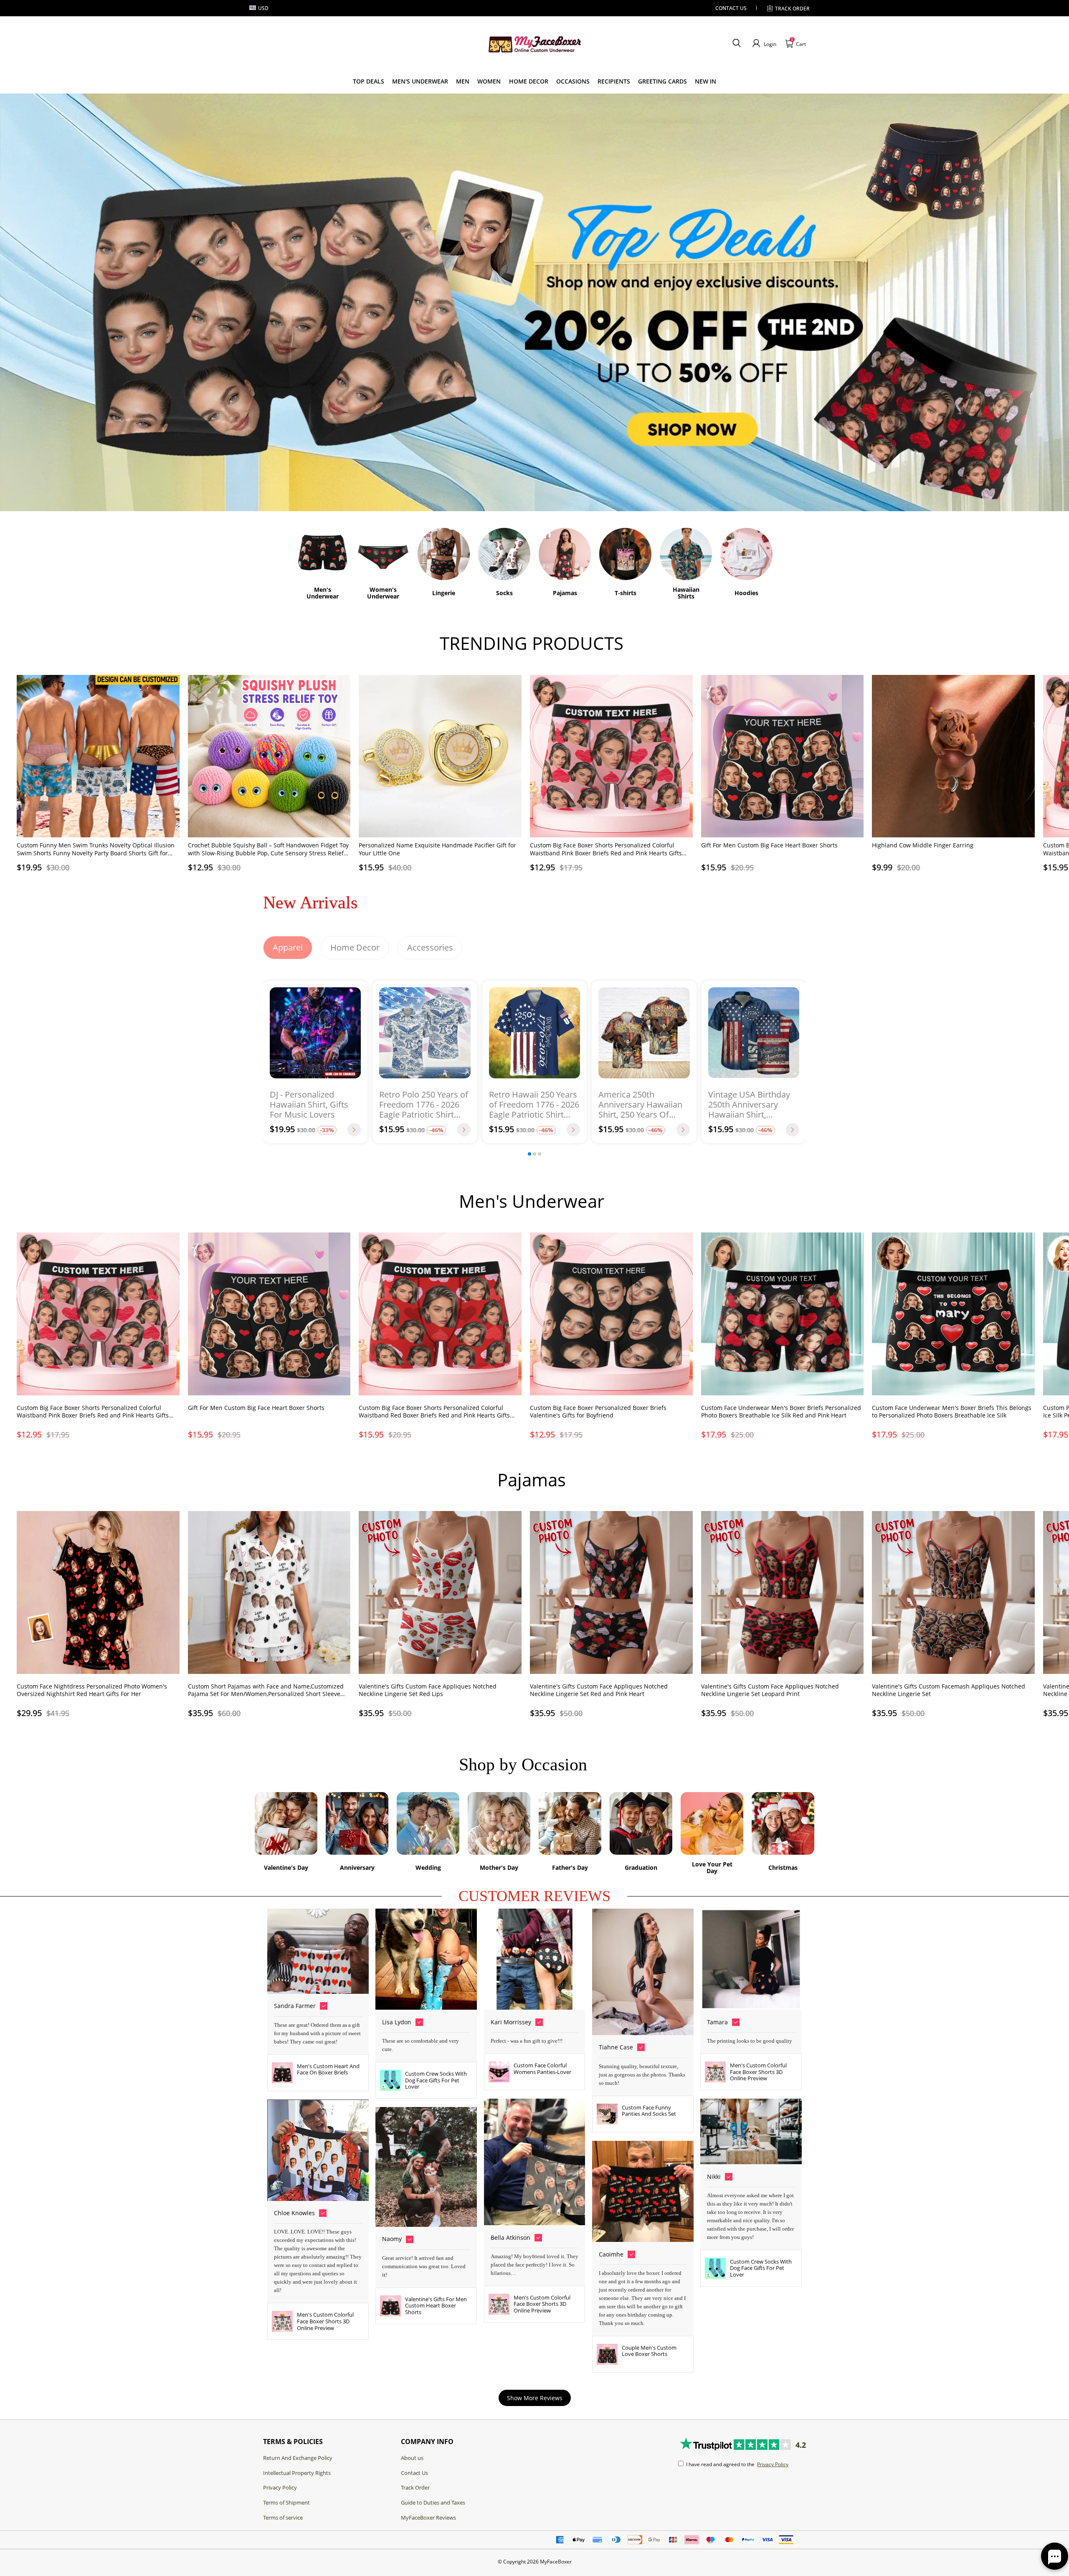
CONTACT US (731, 8)
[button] (736, 43)
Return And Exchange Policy (298, 2458)
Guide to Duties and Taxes (433, 2502)
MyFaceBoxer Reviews (428, 2518)
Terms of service (283, 2518)
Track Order (792, 9)
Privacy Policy (280, 2487)
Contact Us (414, 2473)
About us (412, 2458)
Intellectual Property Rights (297, 2473)
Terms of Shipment (286, 2502)
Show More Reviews (535, 2398)
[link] (369, 81)
